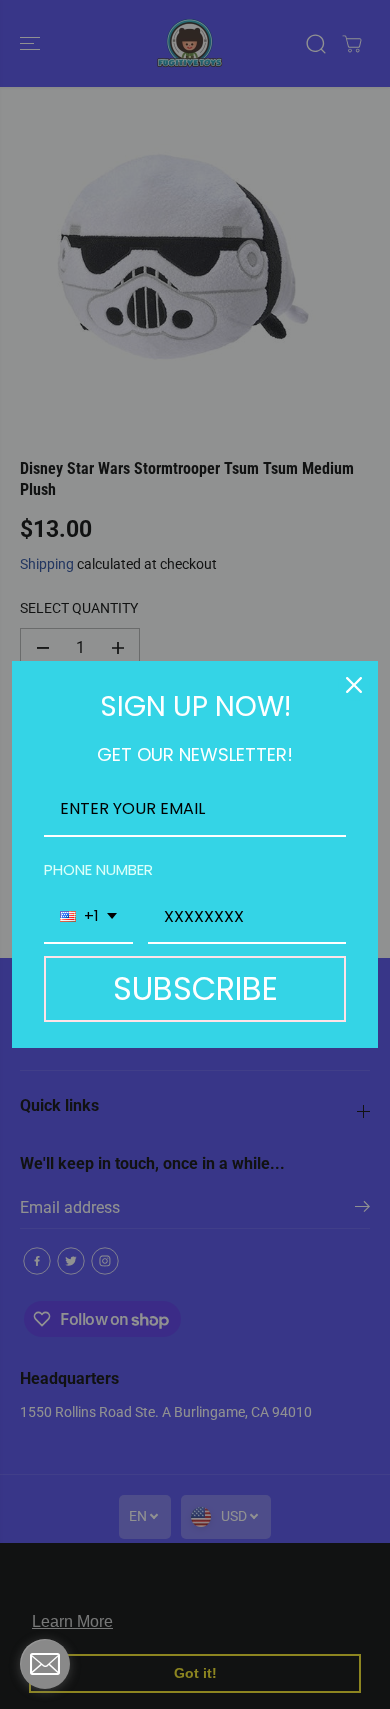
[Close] (354, 685)
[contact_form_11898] (45, 1664)
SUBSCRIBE (195, 988)
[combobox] (88, 917)
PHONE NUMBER (98, 869)
